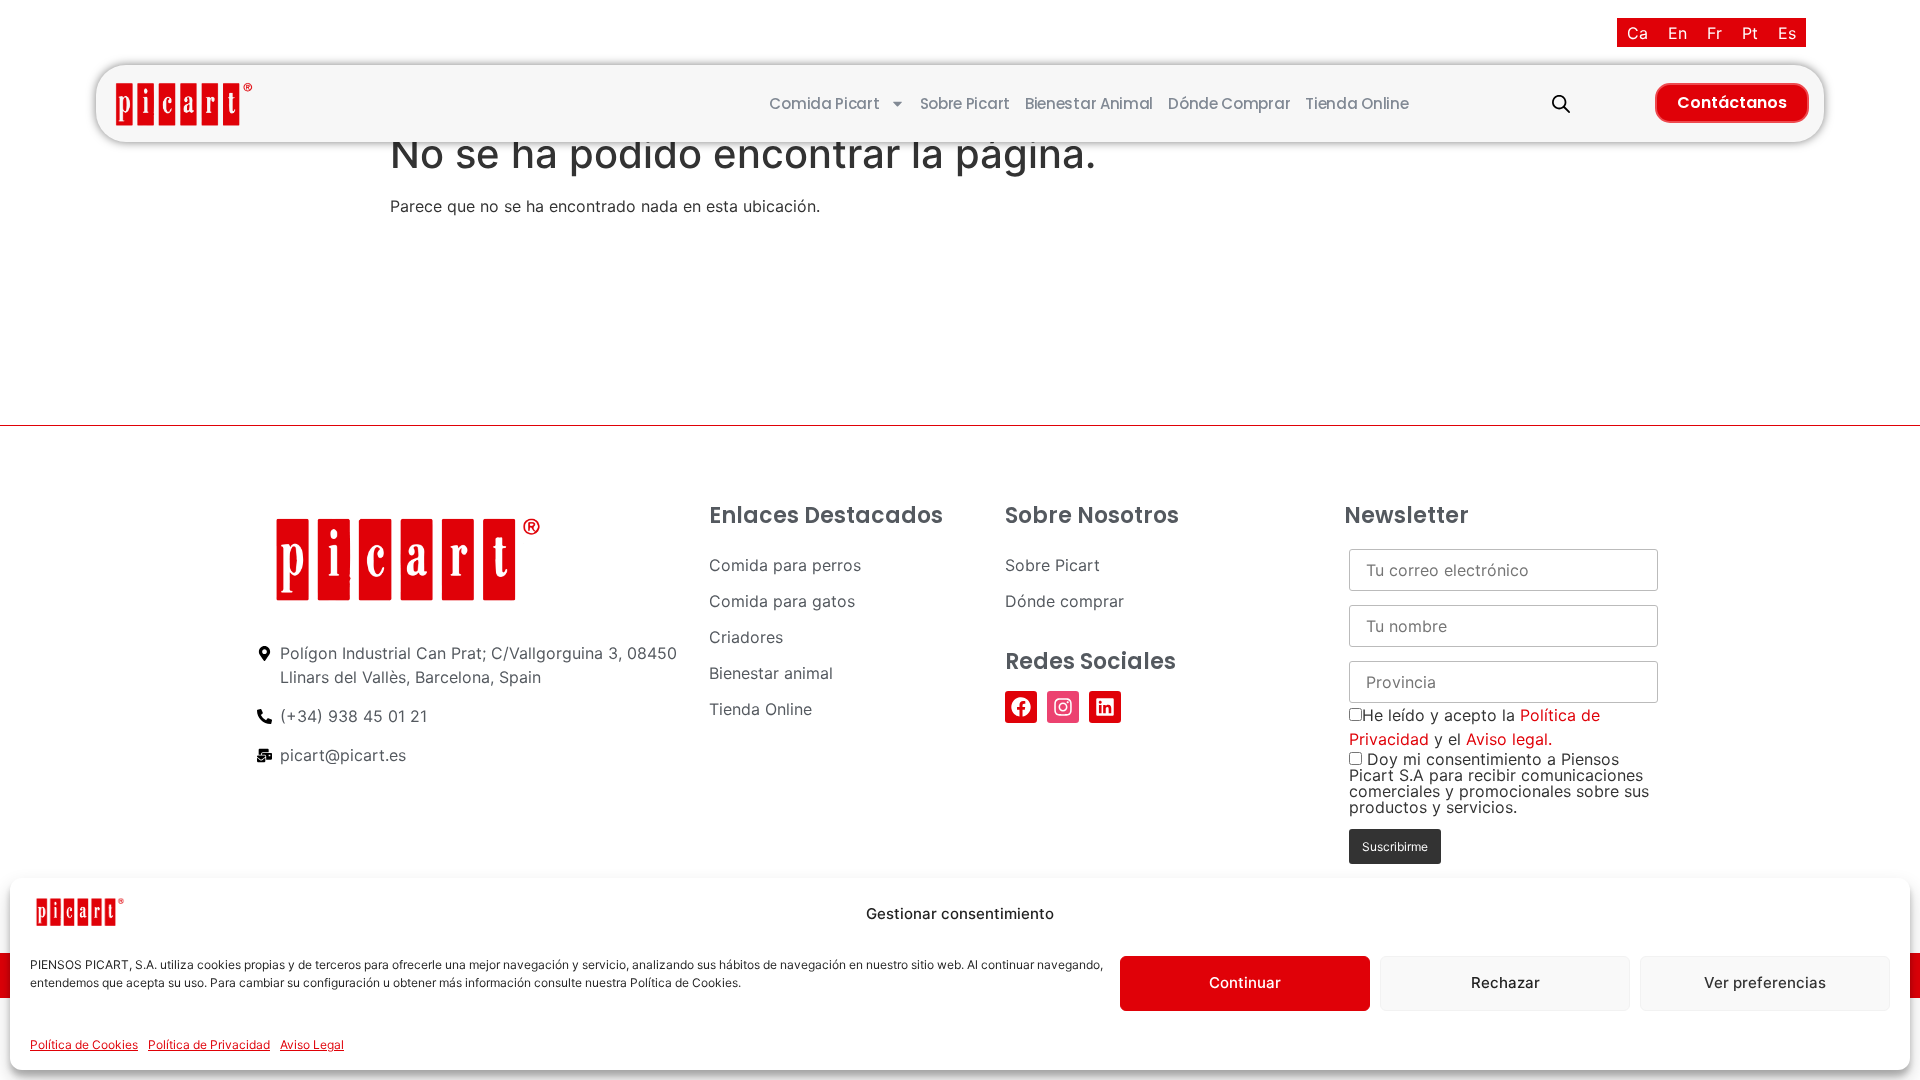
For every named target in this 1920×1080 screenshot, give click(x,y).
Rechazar (1505, 982)
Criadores (746, 637)
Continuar (1245, 982)
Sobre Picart (965, 103)
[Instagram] (1063, 707)
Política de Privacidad (209, 1044)
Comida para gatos (782, 601)
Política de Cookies (84, 1044)
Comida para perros (785, 565)
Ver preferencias (1765, 982)
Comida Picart (824, 103)
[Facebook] (1021, 707)
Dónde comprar (1229, 103)
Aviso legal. (1509, 739)
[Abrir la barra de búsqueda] (1561, 103)
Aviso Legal (312, 1044)
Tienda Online (1356, 103)
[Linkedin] (1105, 707)
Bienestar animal (1089, 103)
